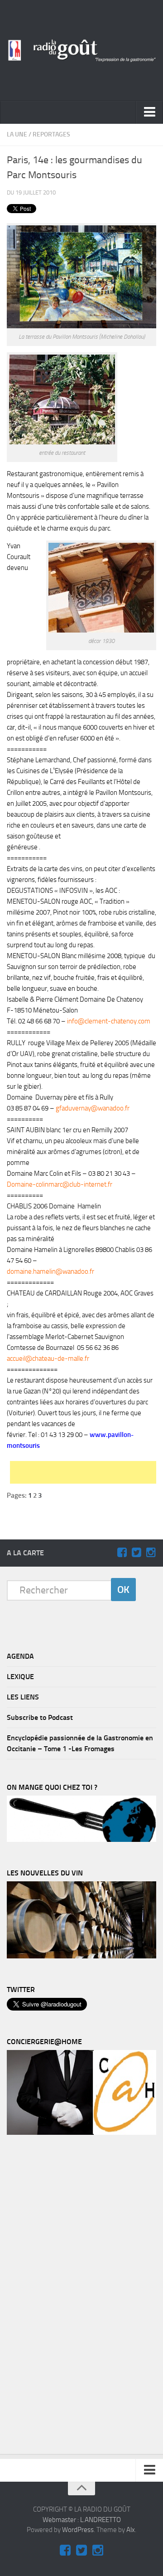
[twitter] (136, 1553)
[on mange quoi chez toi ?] (81, 1840)
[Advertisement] (86, 1472)
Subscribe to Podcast (40, 1717)
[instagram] (151, 1553)
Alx (131, 2530)
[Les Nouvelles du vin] (81, 1956)
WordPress (78, 2530)
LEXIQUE (20, 1677)
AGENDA (20, 1656)
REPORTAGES (51, 134)
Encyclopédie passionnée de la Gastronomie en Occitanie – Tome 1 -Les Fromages (80, 1743)
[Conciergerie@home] (81, 2133)
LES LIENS (23, 1697)
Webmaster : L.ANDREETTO (82, 2520)
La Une (17, 134)
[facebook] (122, 1553)
